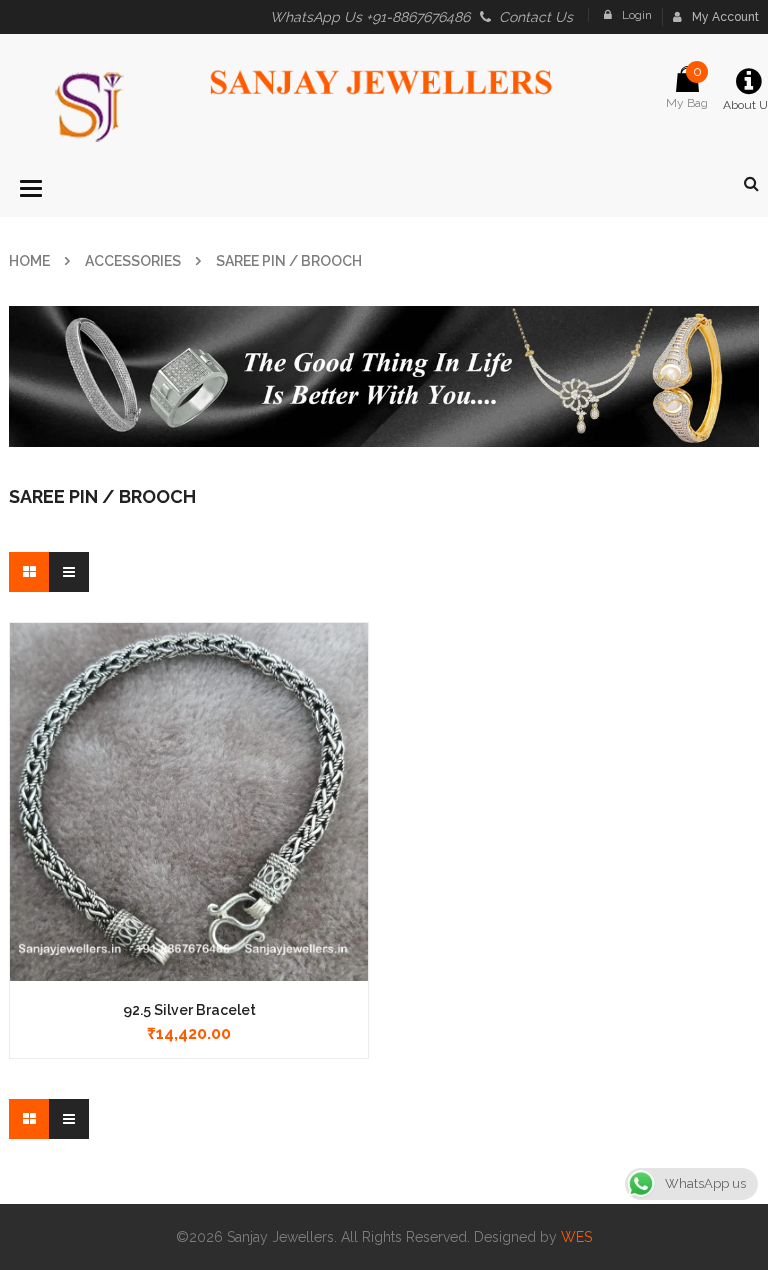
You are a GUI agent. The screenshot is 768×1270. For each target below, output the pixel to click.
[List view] (69, 572)
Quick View (189, 763)
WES (576, 1237)
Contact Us (536, 17)
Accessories (133, 261)
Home (29, 261)
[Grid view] (29, 572)
